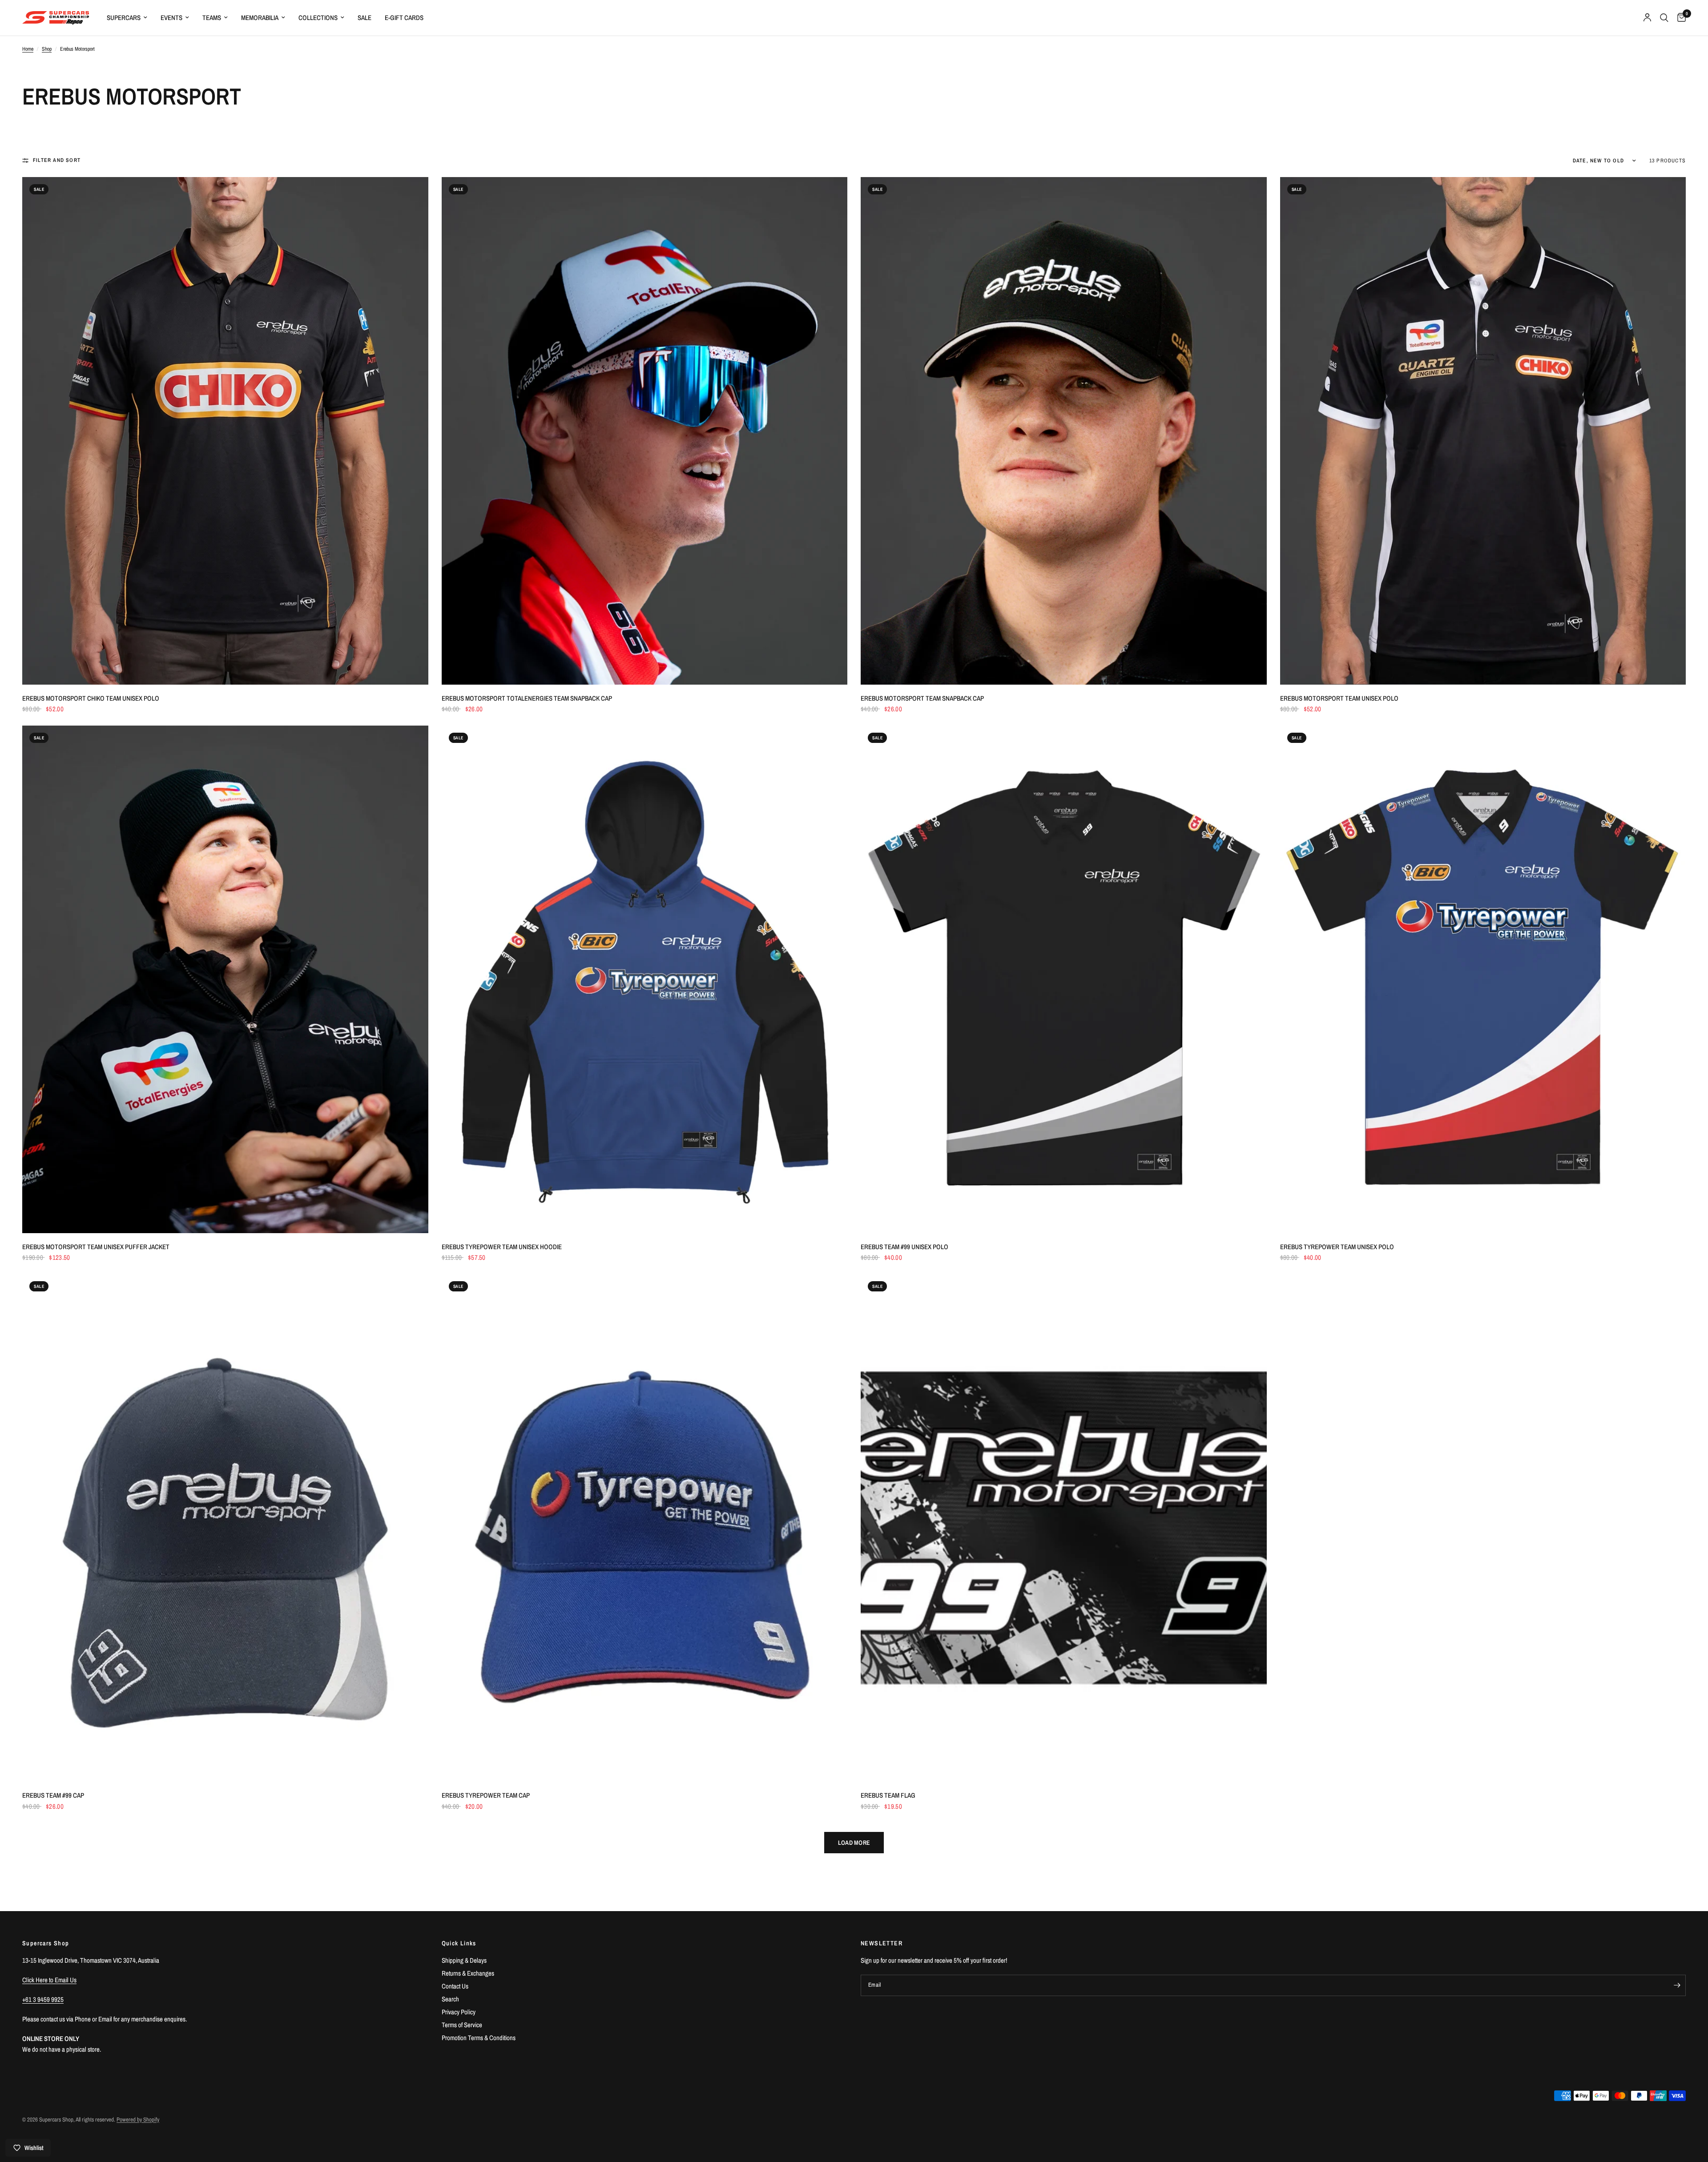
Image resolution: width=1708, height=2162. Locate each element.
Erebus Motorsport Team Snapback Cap (922, 698)
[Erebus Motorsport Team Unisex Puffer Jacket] (225, 979)
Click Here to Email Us (49, 1980)
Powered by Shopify (138, 2120)
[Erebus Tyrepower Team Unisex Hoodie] (645, 979)
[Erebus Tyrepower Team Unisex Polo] (1483, 979)
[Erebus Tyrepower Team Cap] (645, 1528)
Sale (365, 18)
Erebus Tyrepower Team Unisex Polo (1337, 1247)
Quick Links (459, 1943)
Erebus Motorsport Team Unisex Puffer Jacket (96, 1247)
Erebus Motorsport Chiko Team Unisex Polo (91, 698)
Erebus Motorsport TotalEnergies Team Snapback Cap (527, 698)
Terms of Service (462, 2025)
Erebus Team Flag (888, 1795)
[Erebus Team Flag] (1064, 1528)
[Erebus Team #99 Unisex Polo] (1064, 979)
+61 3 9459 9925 (43, 1999)
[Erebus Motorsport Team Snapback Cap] (1064, 431)
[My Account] (1647, 18)
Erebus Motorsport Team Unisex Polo (1339, 698)
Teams (212, 18)
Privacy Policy (459, 2012)
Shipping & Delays (464, 1960)
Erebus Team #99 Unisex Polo (904, 1247)
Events (171, 18)
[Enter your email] (1677, 1985)
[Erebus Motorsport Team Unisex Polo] (1483, 431)
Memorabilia (260, 18)
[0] (1679, 18)
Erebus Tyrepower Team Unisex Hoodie (502, 1247)
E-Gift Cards (404, 18)
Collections (318, 18)
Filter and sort (57, 160)
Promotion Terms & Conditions (479, 2038)
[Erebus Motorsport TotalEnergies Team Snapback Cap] (645, 431)
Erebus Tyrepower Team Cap (486, 1795)
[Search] (1664, 18)
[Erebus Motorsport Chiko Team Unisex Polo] (225, 431)
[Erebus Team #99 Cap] (225, 1528)
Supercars (124, 18)
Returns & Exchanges (468, 1973)
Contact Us (455, 1986)
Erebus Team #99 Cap (53, 1795)
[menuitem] (127, 18)
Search (450, 1999)
